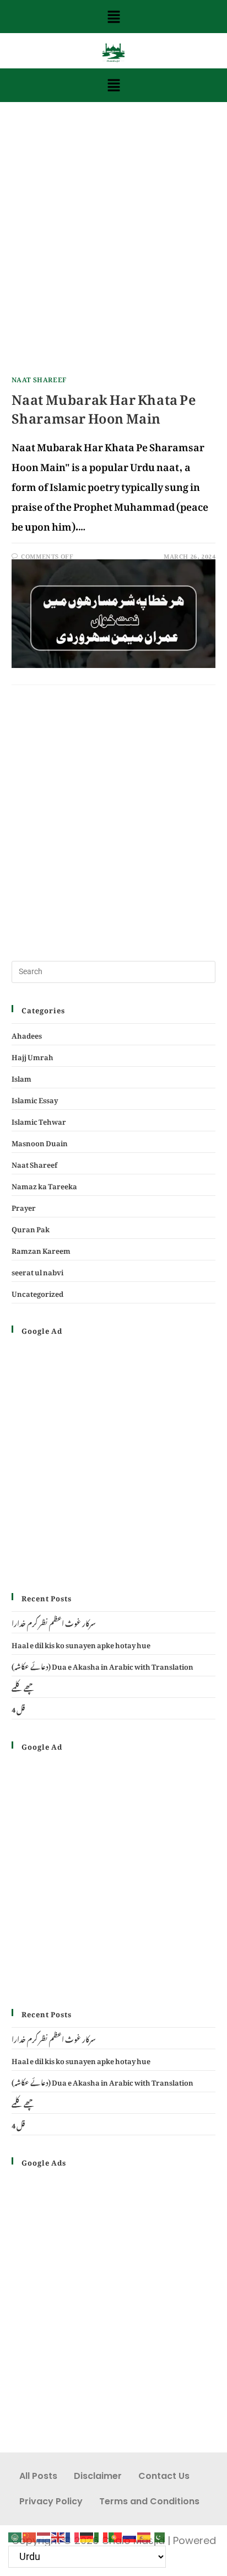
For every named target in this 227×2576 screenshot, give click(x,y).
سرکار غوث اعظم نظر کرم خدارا (54, 1622)
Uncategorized (37, 1292)
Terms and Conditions (149, 2501)
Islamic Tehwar (39, 1120)
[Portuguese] (116, 2534)
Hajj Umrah (33, 1055)
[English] (58, 2534)
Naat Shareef (39, 378)
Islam (21, 1077)
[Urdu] (159, 2534)
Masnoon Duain (40, 1142)
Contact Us (164, 2476)
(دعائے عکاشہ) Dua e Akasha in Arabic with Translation (102, 1665)
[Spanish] (144, 2534)
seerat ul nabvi (37, 1271)
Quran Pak (31, 1228)
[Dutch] (44, 2534)
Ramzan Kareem (41, 1249)
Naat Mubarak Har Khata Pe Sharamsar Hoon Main (104, 405)
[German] (87, 2534)
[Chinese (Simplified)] (30, 2534)
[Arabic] (15, 2534)
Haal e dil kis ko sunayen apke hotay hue (81, 1644)
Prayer (24, 1206)
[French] (73, 2534)
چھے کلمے (23, 1687)
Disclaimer (98, 2476)
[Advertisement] (113, 248)
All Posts (38, 2476)
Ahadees (27, 1034)
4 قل (18, 1708)
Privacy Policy (51, 2501)
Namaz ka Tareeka (44, 1185)
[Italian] (101, 2534)
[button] (113, 17)
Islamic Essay (35, 1099)
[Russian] (130, 2534)
